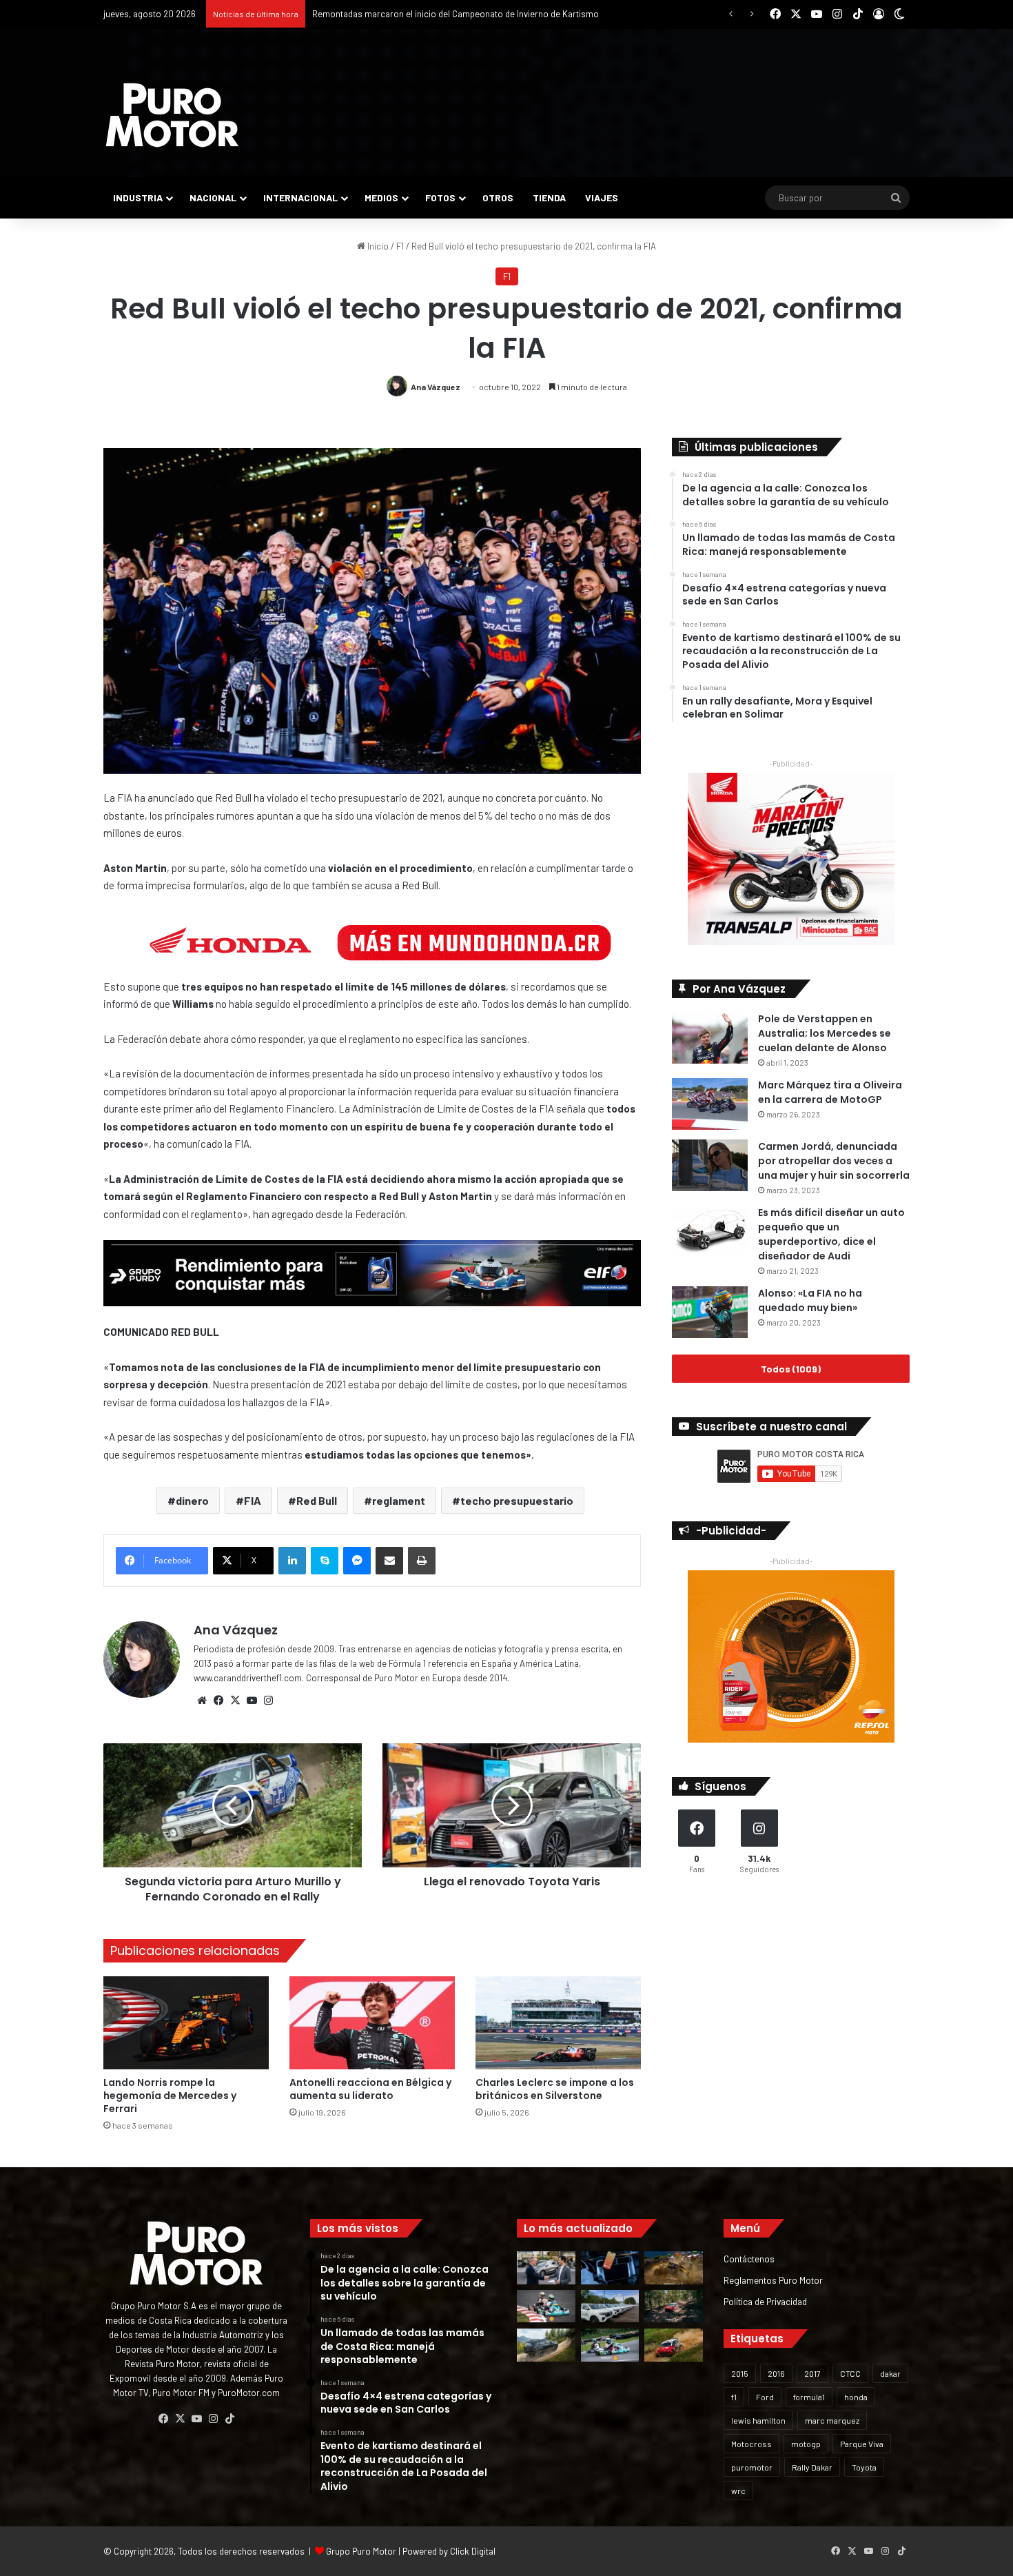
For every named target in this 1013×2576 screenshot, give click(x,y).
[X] (235, 1701)
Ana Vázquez (436, 387)
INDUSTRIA (138, 197)
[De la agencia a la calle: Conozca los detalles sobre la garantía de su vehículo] (546, 2268)
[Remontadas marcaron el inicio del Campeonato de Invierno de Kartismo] (610, 2345)
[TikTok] (229, 2419)
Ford (765, 2397)
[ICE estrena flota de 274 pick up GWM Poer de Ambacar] (610, 2306)
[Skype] (325, 1561)
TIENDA (549, 197)
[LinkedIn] (292, 1561)
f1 (734, 2397)
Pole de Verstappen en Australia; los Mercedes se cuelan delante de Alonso (825, 1033)
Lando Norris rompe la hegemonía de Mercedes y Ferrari (170, 2096)
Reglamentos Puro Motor (773, 2280)
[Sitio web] (202, 1701)
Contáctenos (749, 2259)
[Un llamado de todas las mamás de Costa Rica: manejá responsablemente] (610, 2268)
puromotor (752, 2467)
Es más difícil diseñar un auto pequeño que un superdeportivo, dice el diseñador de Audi (831, 1234)
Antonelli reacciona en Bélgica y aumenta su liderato (370, 2089)
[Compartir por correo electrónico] (389, 1561)
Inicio (377, 246)
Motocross (751, 2444)
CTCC (850, 2373)
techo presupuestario (517, 1500)
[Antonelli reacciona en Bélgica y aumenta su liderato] (372, 2023)
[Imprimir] (422, 1561)
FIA (253, 1500)
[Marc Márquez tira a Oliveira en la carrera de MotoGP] (710, 1104)
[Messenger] (357, 1561)
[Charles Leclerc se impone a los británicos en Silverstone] (558, 2023)
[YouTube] (252, 1701)
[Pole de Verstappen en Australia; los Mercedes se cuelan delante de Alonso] (710, 1038)
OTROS (498, 197)
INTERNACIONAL (300, 197)
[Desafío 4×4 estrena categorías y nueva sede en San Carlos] (674, 2268)
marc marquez (832, 2420)
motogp (806, 2444)
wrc (738, 2491)
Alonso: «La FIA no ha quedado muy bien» (810, 1300)
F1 (400, 246)
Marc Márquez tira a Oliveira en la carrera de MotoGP (830, 1092)
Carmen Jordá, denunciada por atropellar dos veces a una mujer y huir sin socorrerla (834, 1161)
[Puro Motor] (172, 115)
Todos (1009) (791, 1369)
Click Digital (473, 2551)
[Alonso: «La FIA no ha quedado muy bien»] (710, 1312)
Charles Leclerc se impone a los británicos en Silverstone (555, 2089)
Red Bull (317, 1500)
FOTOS (440, 197)
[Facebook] (218, 1701)
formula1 (809, 2397)
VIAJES (602, 197)
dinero (192, 1500)
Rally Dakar (812, 2467)
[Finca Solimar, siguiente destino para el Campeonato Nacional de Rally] (674, 2345)
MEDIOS (381, 197)
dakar (890, 2373)
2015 (740, 2373)
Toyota (864, 2467)
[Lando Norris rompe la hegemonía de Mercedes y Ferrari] (186, 2023)
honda (856, 2397)
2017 (812, 2373)
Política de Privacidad (765, 2301)
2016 (776, 2373)
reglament (399, 1500)
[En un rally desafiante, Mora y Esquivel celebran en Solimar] (674, 2306)
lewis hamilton (758, 2420)
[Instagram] (268, 1701)
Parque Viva (862, 2444)
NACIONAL (213, 197)
